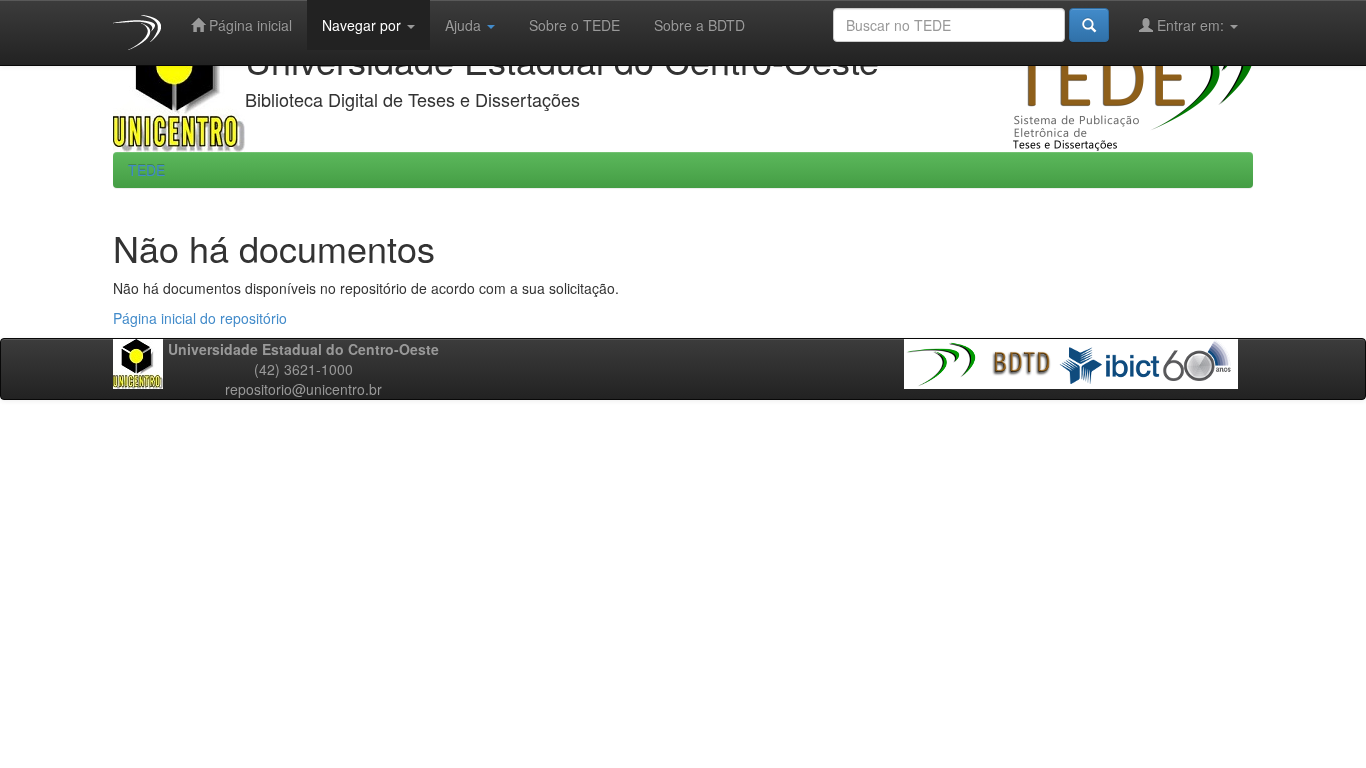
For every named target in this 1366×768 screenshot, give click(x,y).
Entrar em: (1190, 25)
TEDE (146, 170)
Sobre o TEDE (572, 25)
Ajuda (465, 25)
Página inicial (248, 25)
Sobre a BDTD (697, 25)
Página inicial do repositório (200, 318)
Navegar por (363, 25)
